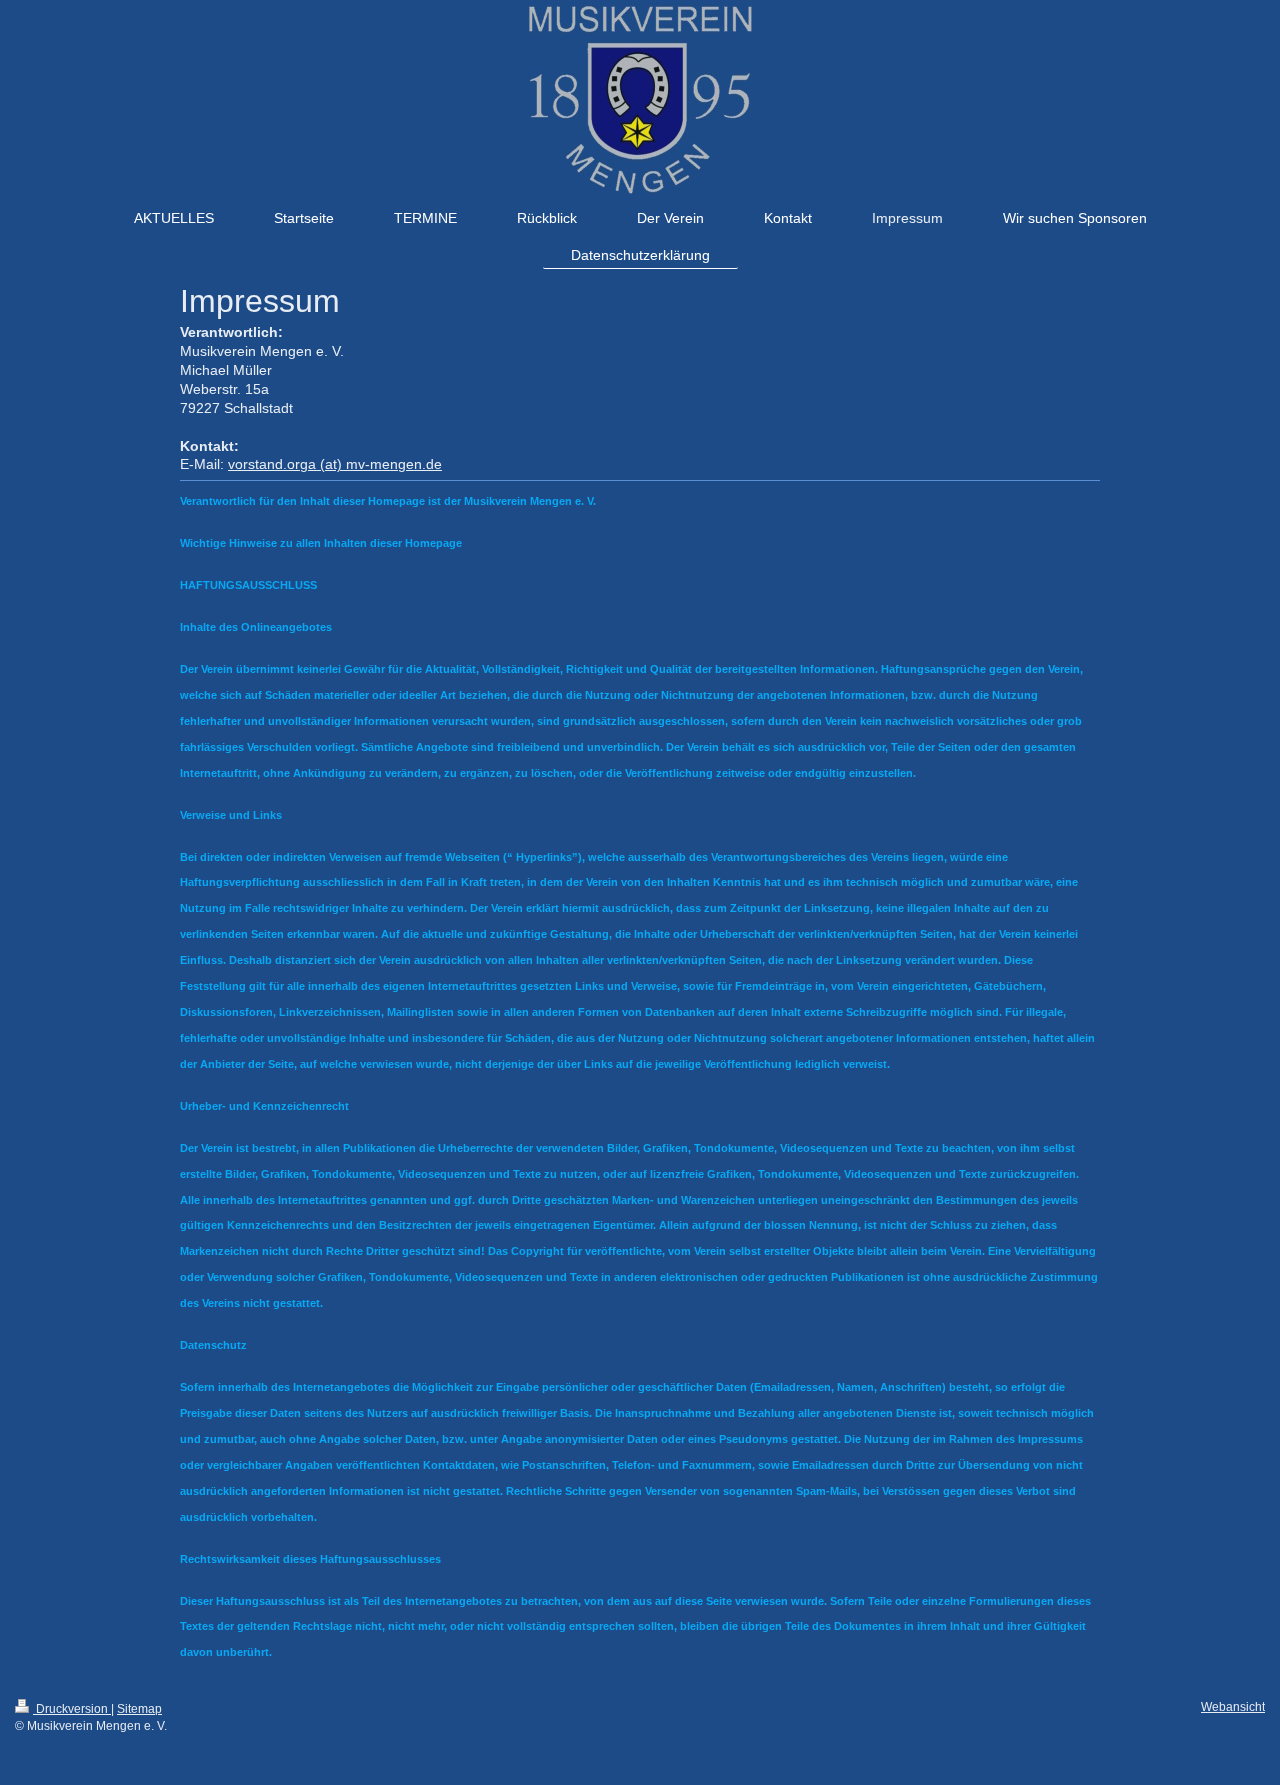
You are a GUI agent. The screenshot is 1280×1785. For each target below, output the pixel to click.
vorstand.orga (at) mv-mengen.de (335, 464)
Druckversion (72, 1709)
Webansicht (1233, 1707)
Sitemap (139, 1709)
